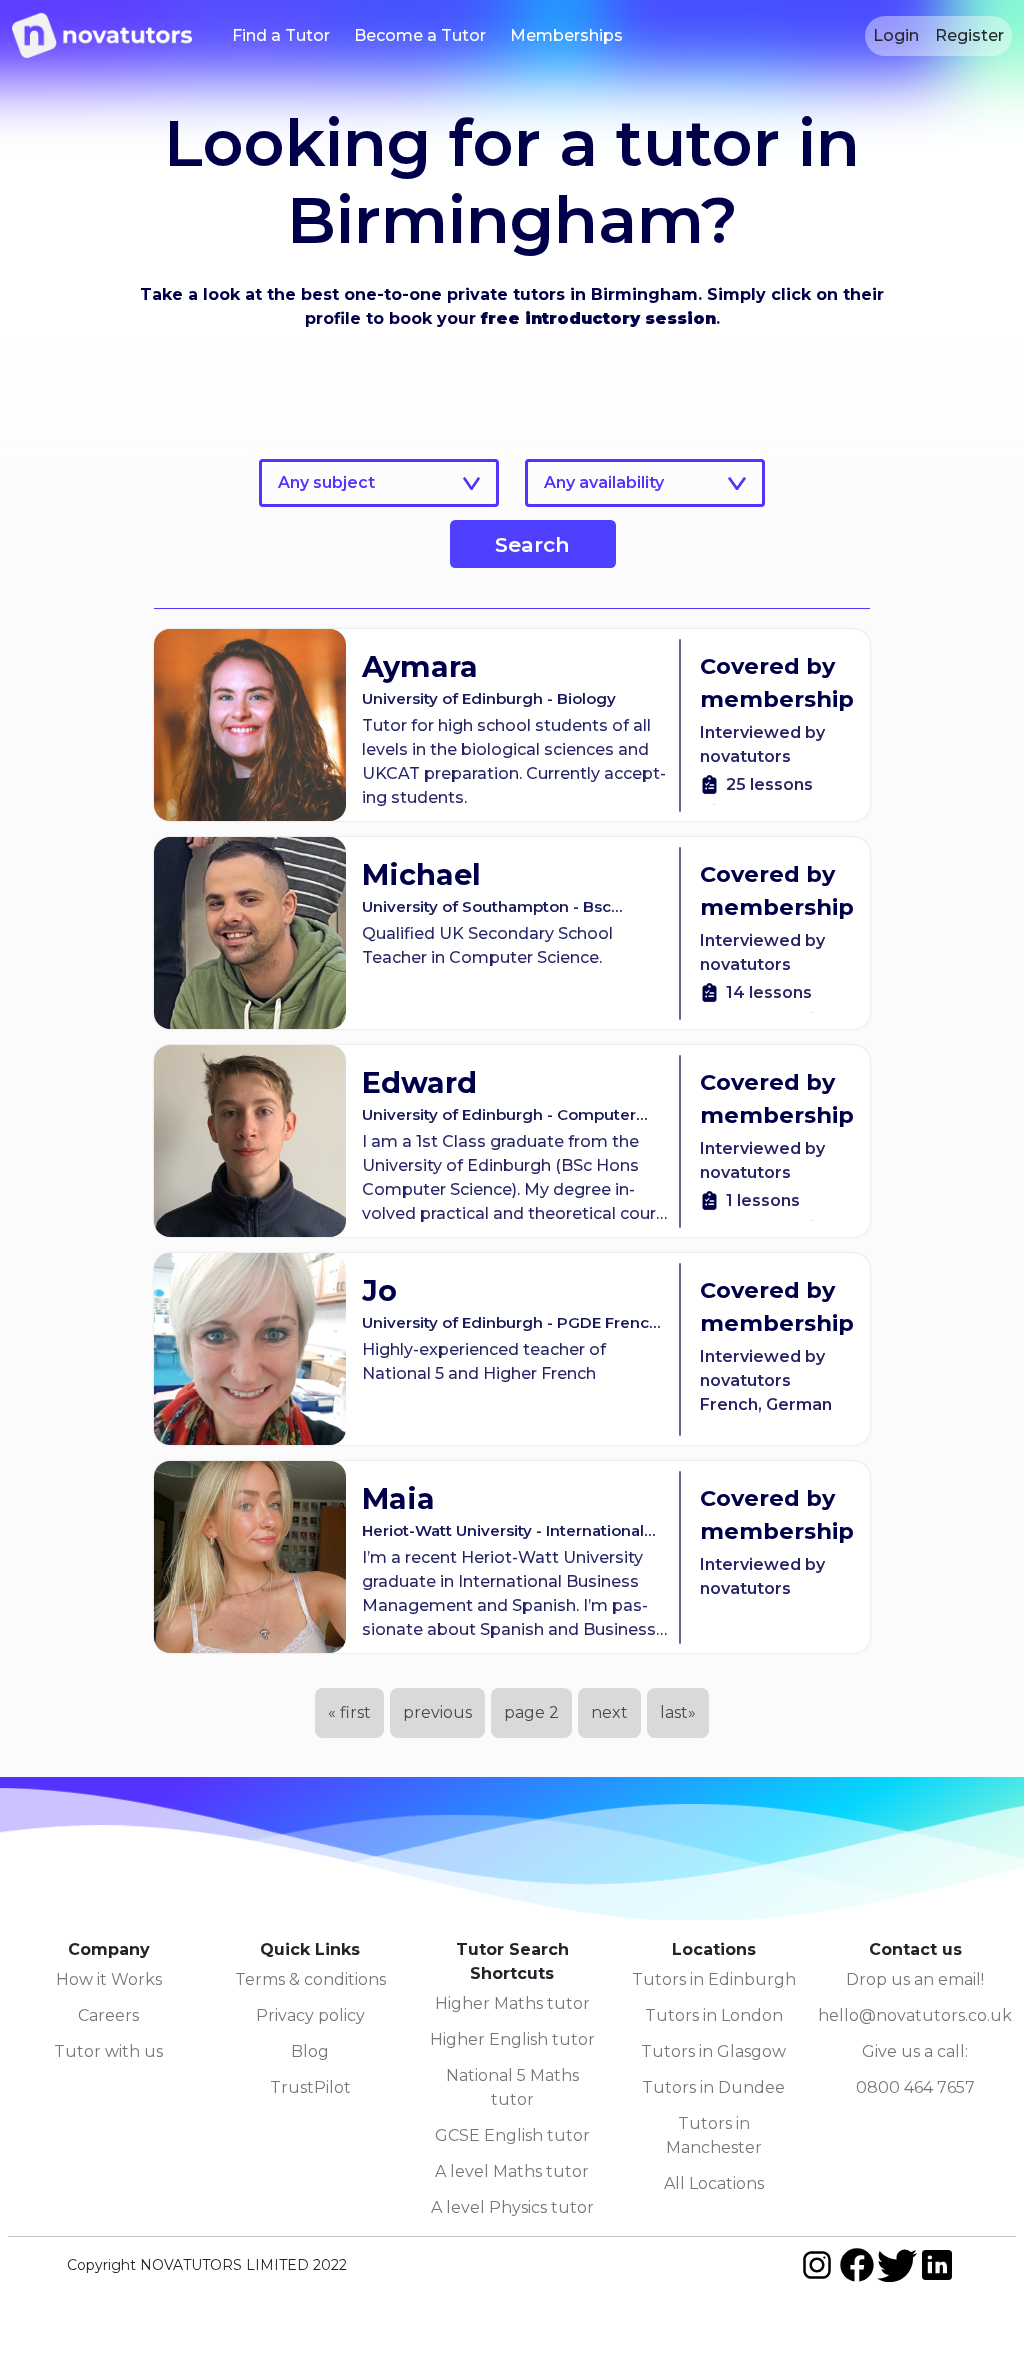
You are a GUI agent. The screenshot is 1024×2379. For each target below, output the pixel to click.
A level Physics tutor (512, 2207)
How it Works (109, 1979)
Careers (108, 2015)
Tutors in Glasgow (713, 2051)
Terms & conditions (310, 1979)
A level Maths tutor (512, 2171)
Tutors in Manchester (714, 2135)
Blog (310, 2051)
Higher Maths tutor (512, 2003)
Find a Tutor (281, 35)
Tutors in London (714, 2015)
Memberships (566, 35)
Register (969, 35)
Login (896, 35)
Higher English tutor (512, 2039)
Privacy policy (310, 2015)
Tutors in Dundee (713, 2087)
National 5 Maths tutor (512, 2087)
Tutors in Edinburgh (714, 1979)
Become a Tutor (420, 35)
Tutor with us (108, 2051)
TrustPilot (310, 2087)
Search (532, 544)
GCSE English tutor (512, 2135)
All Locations (714, 2183)
